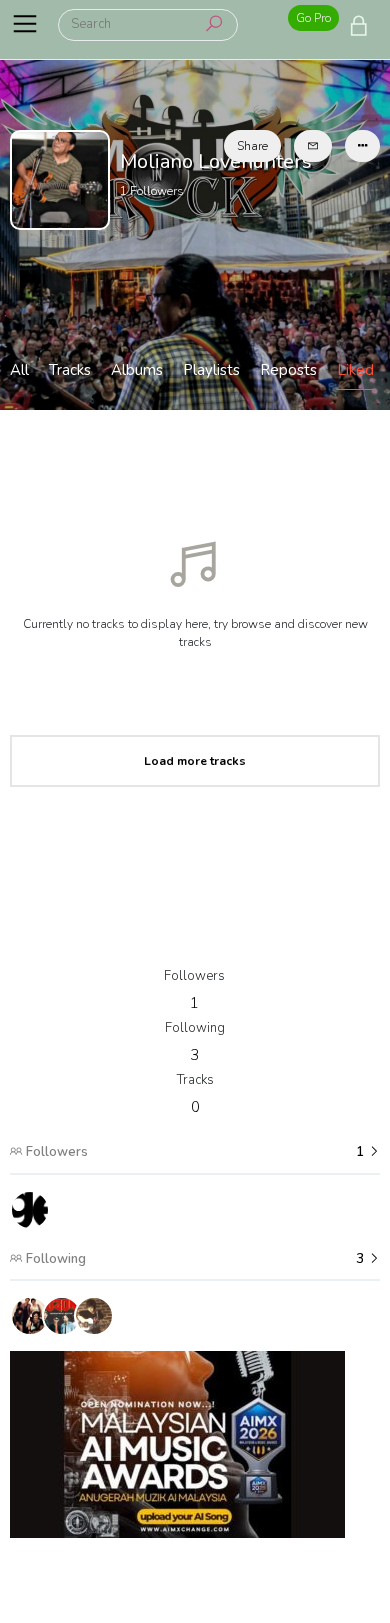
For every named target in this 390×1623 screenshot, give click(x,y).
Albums (137, 370)
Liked (355, 370)
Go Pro (313, 18)
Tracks (70, 370)
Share (252, 146)
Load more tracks (195, 761)
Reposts (288, 370)
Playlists (211, 370)
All (19, 370)
